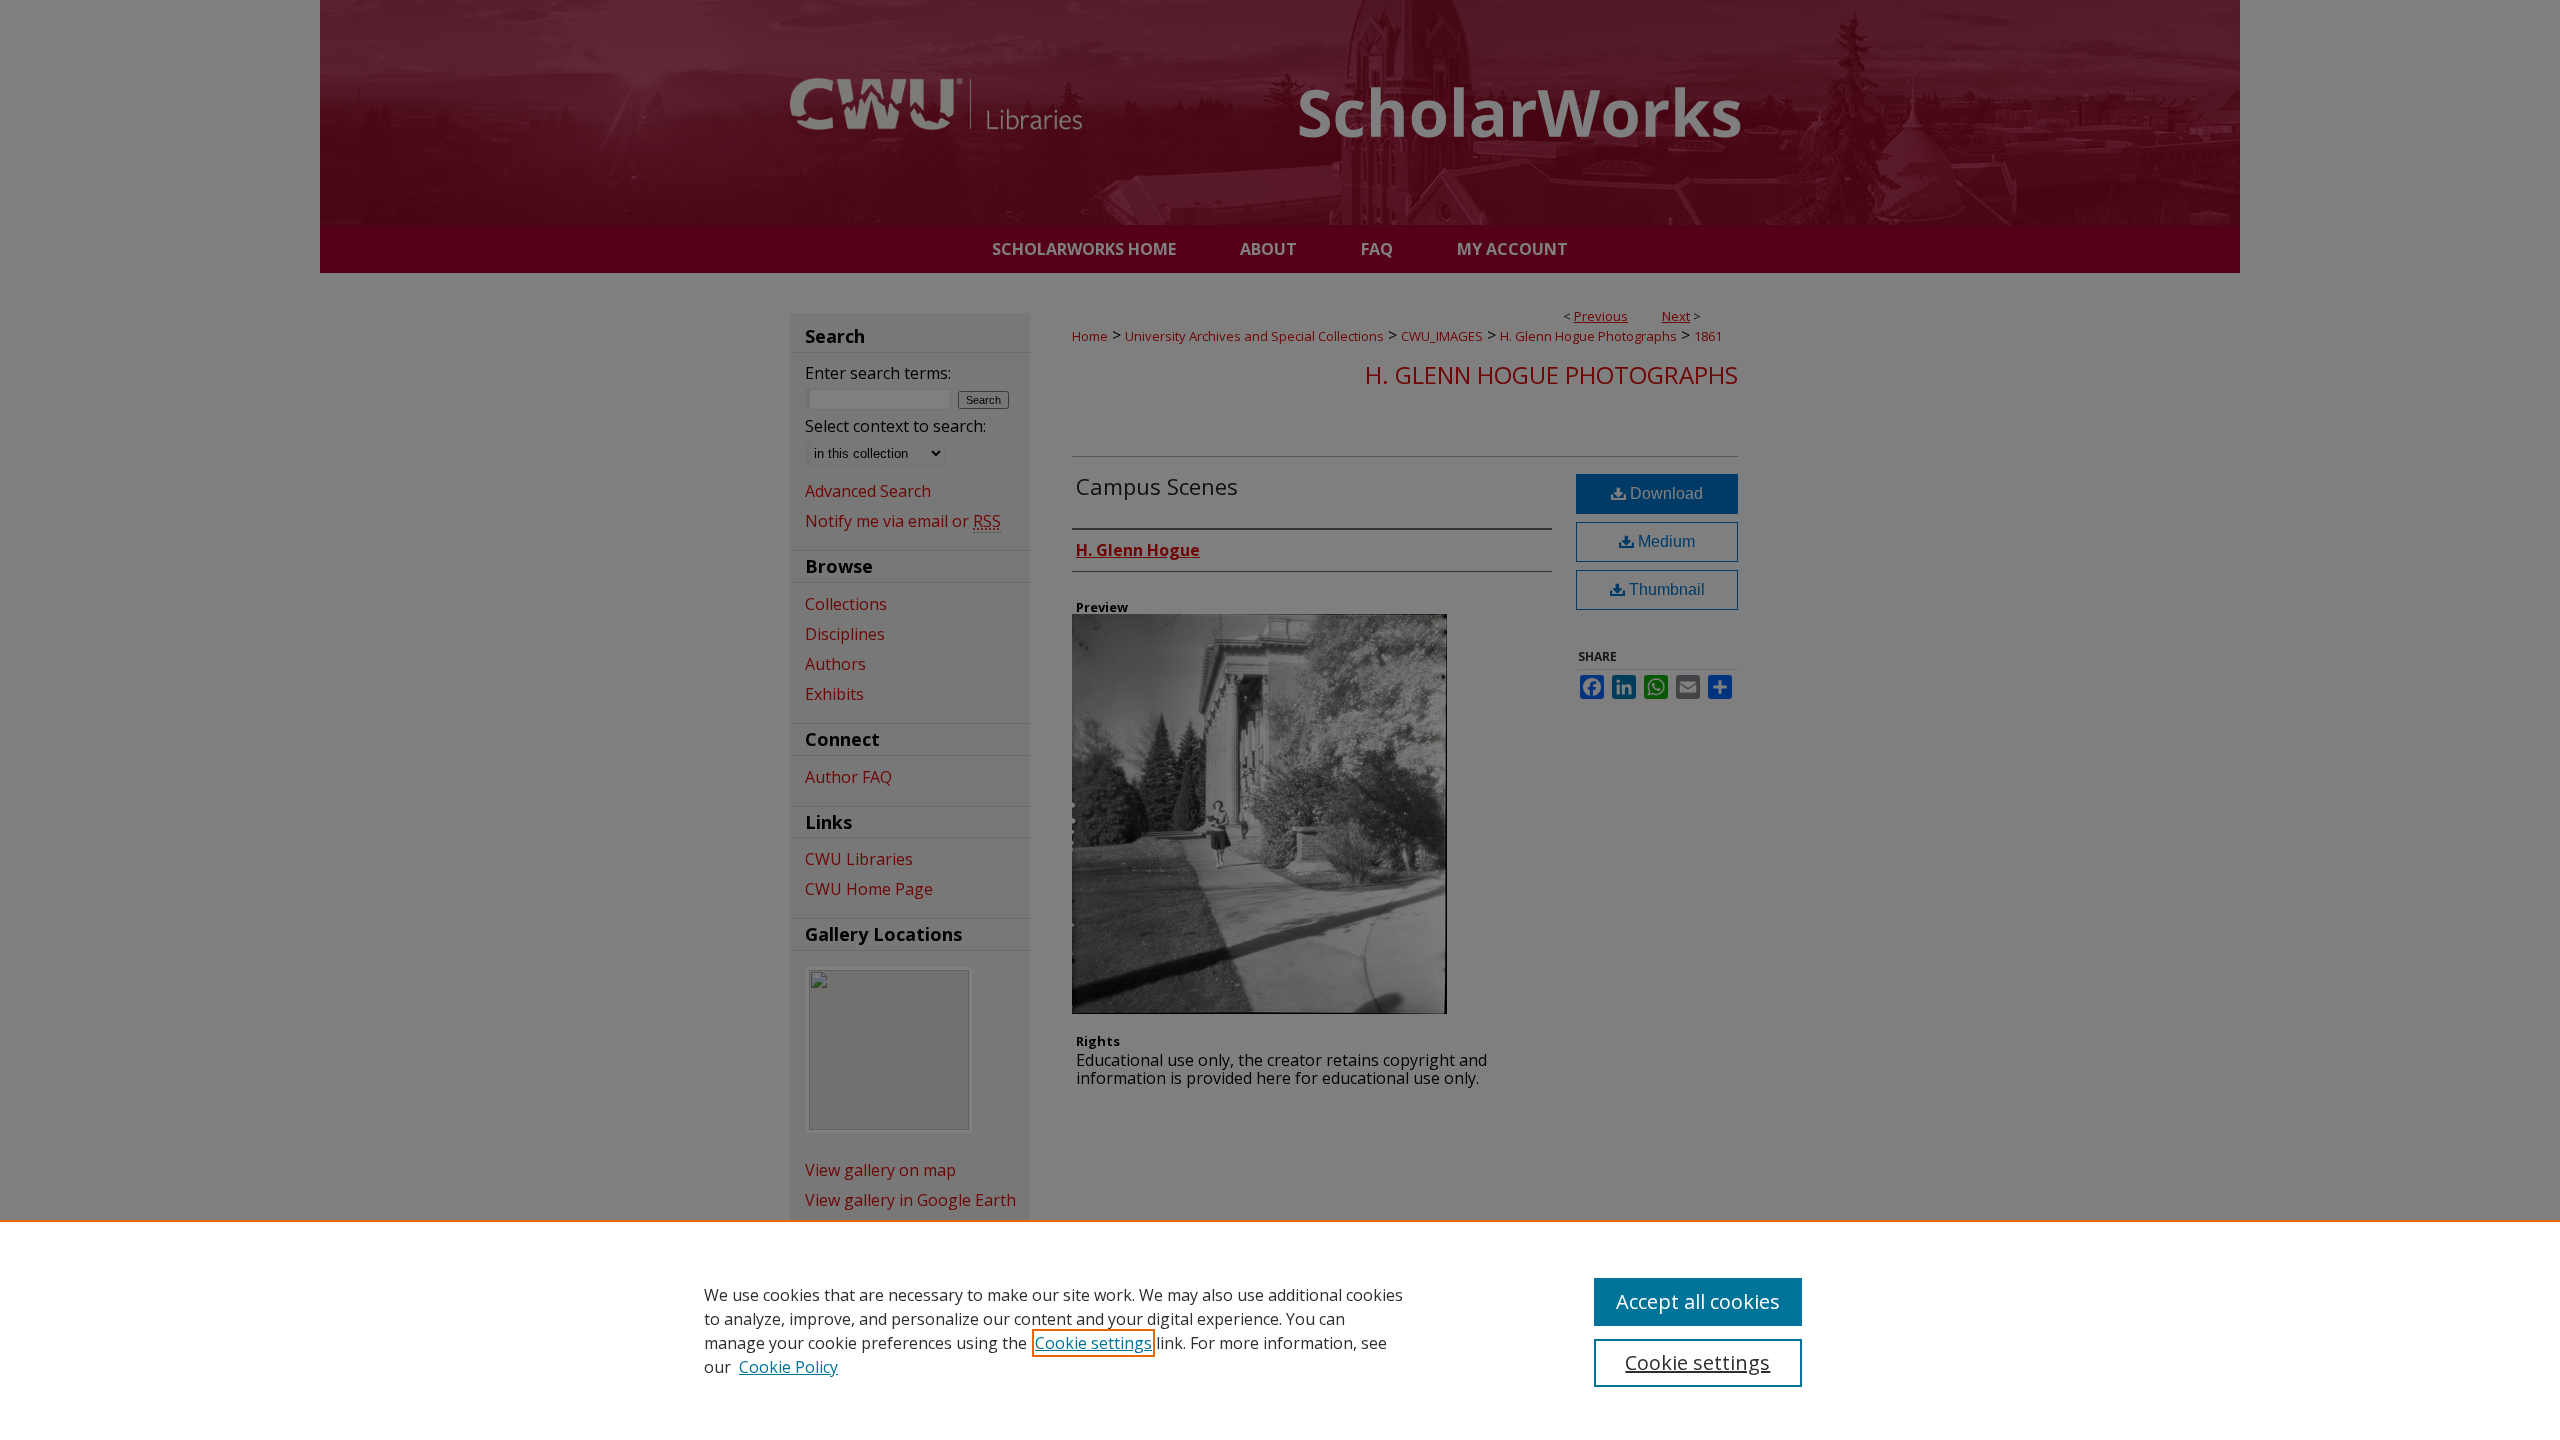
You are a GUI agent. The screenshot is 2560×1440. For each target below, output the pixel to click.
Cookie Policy (788, 1367)
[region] (1280, 1330)
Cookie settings (1093, 1343)
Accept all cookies (1698, 1301)
